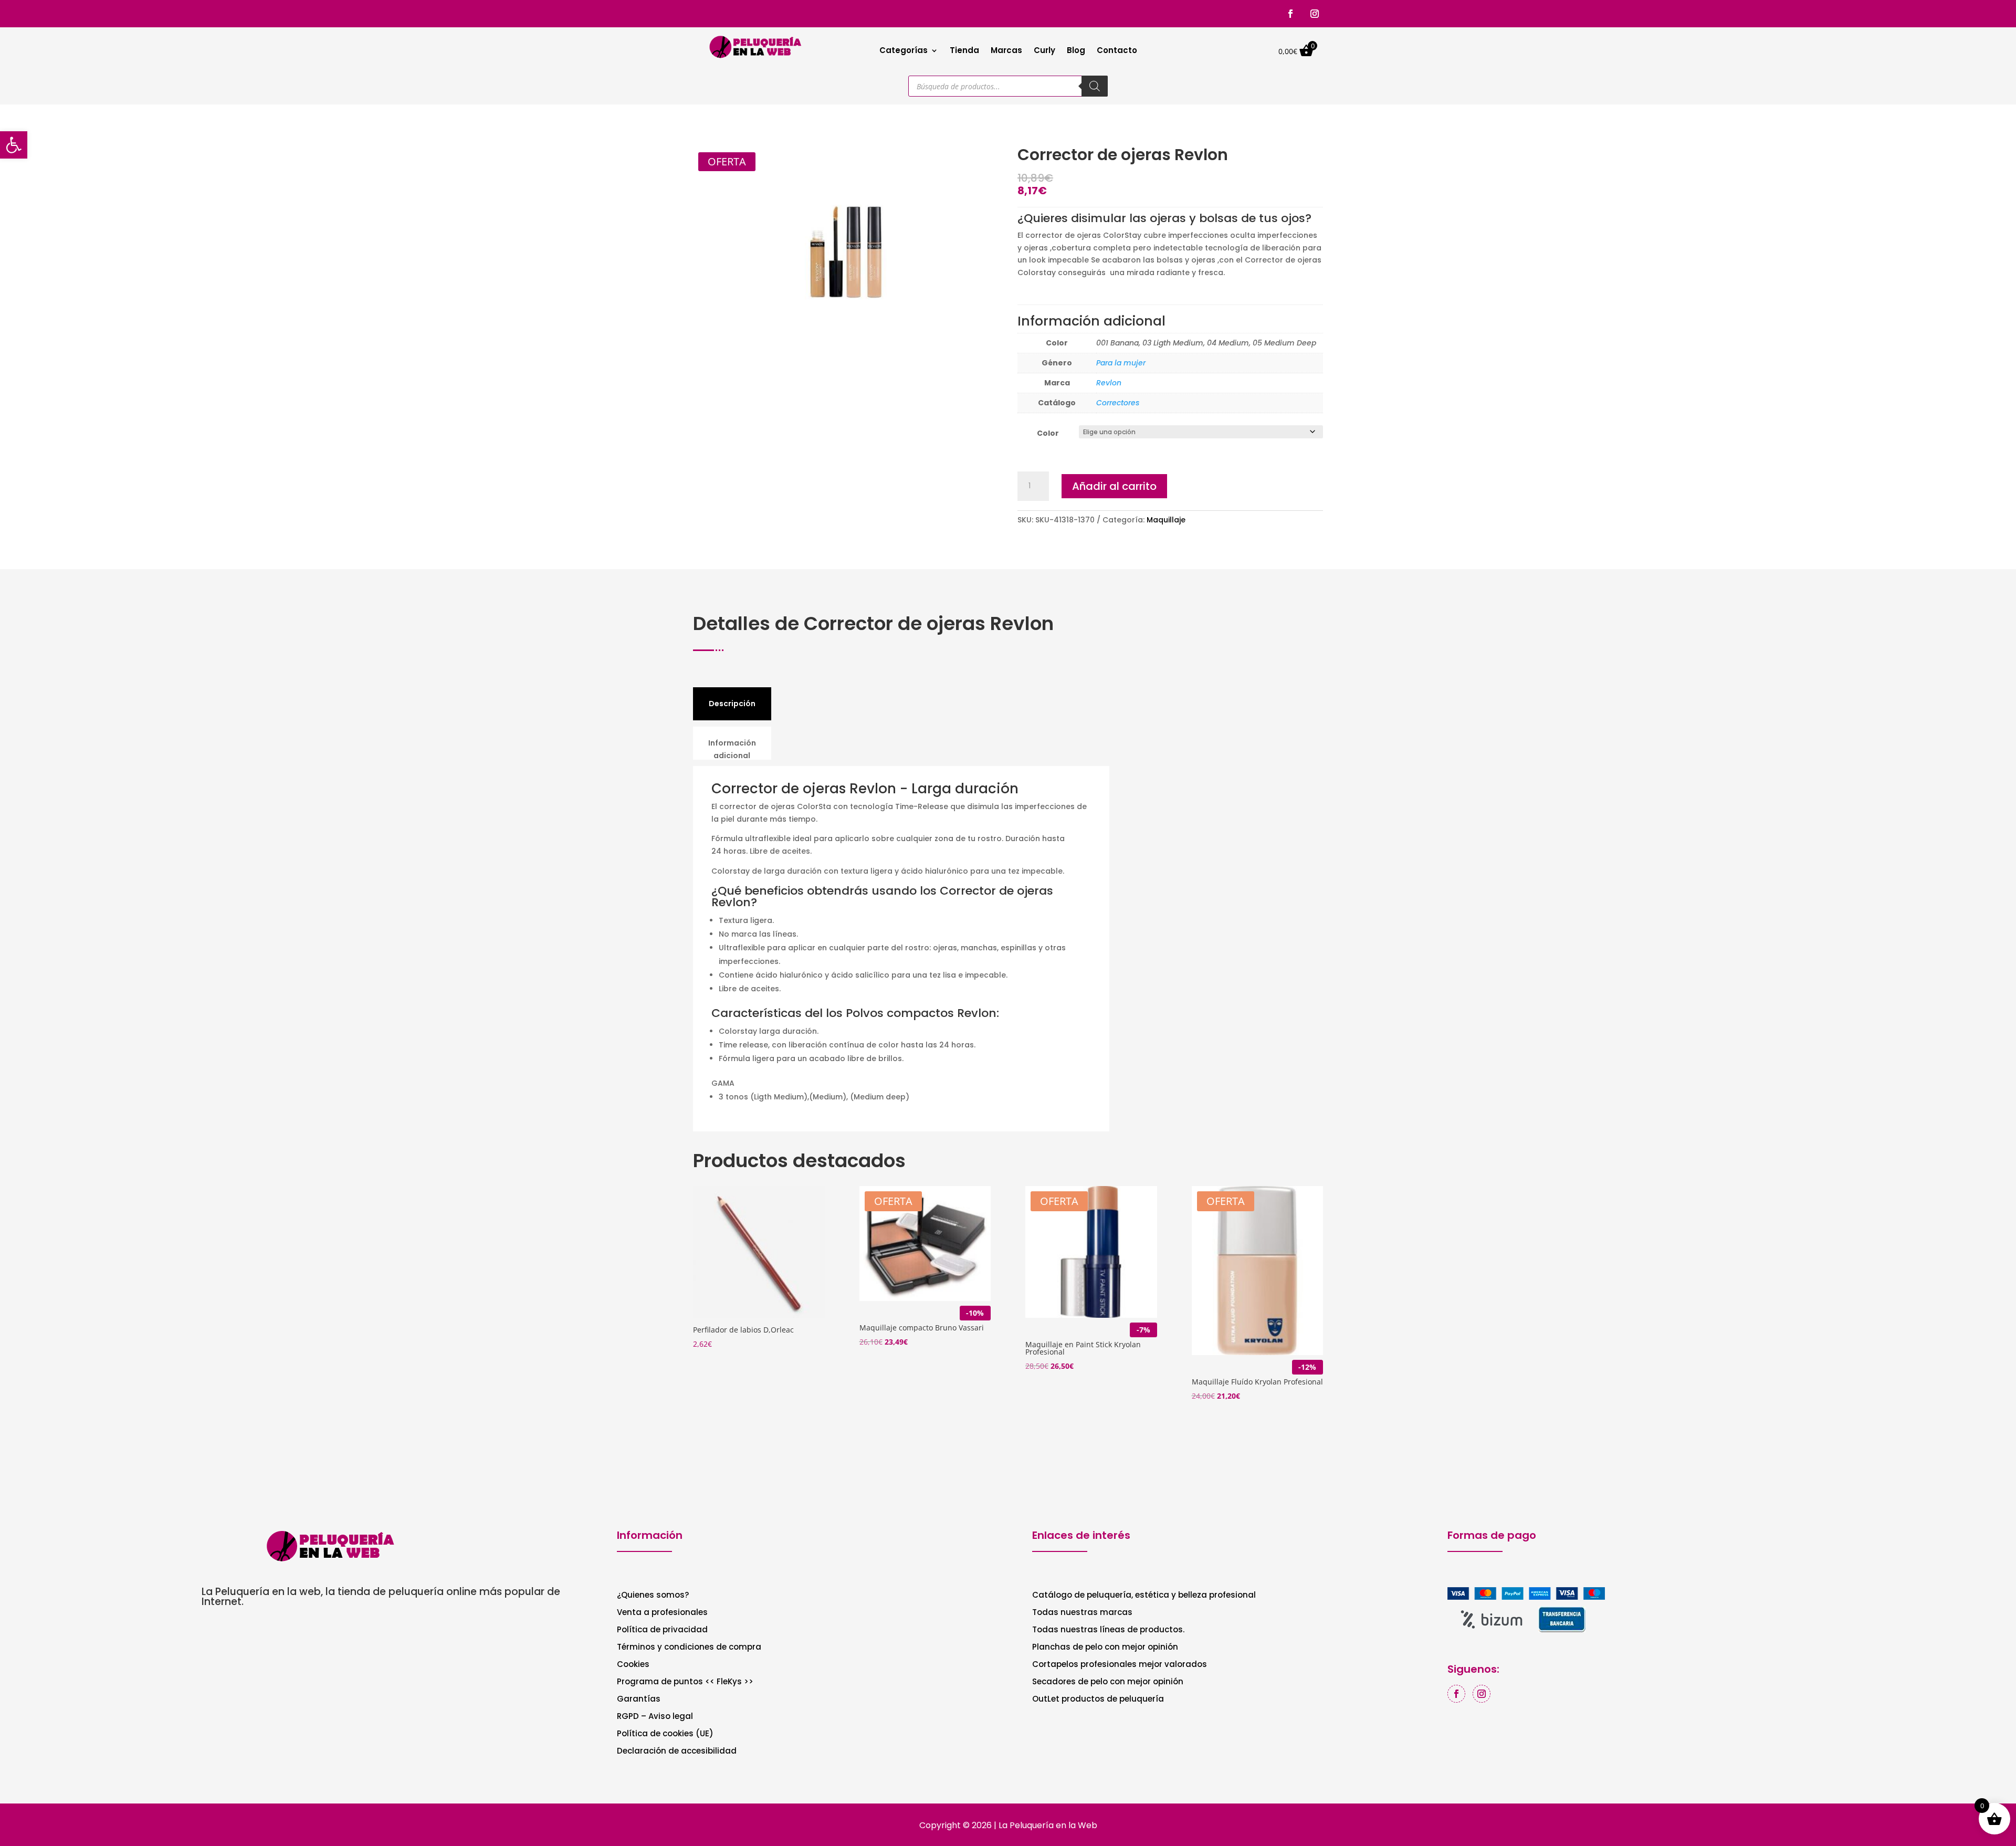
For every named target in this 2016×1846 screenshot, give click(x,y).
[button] (14, 145)
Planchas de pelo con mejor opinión (1105, 1648)
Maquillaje (1166, 520)
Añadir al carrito (1114, 486)
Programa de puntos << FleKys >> (685, 1682)
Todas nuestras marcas (1082, 1613)
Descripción (732, 704)
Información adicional (732, 749)
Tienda (964, 51)
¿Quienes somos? (653, 1596)
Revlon (1109, 383)
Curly (1044, 51)
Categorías (904, 51)
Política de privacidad (662, 1630)
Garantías (639, 1700)
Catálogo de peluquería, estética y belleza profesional (1144, 1596)
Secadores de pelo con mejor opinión (1108, 1682)
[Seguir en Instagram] (1315, 14)
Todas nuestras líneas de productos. (1108, 1630)
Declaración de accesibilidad (677, 1752)
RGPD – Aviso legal (655, 1717)
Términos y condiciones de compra (689, 1648)
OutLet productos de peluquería (1098, 1700)
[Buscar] (1095, 86)
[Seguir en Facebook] (1290, 14)
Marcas (1006, 51)
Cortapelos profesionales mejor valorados (1120, 1665)
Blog (1076, 51)
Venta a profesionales (662, 1613)
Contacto (1117, 51)
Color (1048, 433)
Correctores (1118, 403)
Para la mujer (1121, 363)
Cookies (633, 1665)
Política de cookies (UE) (665, 1734)
